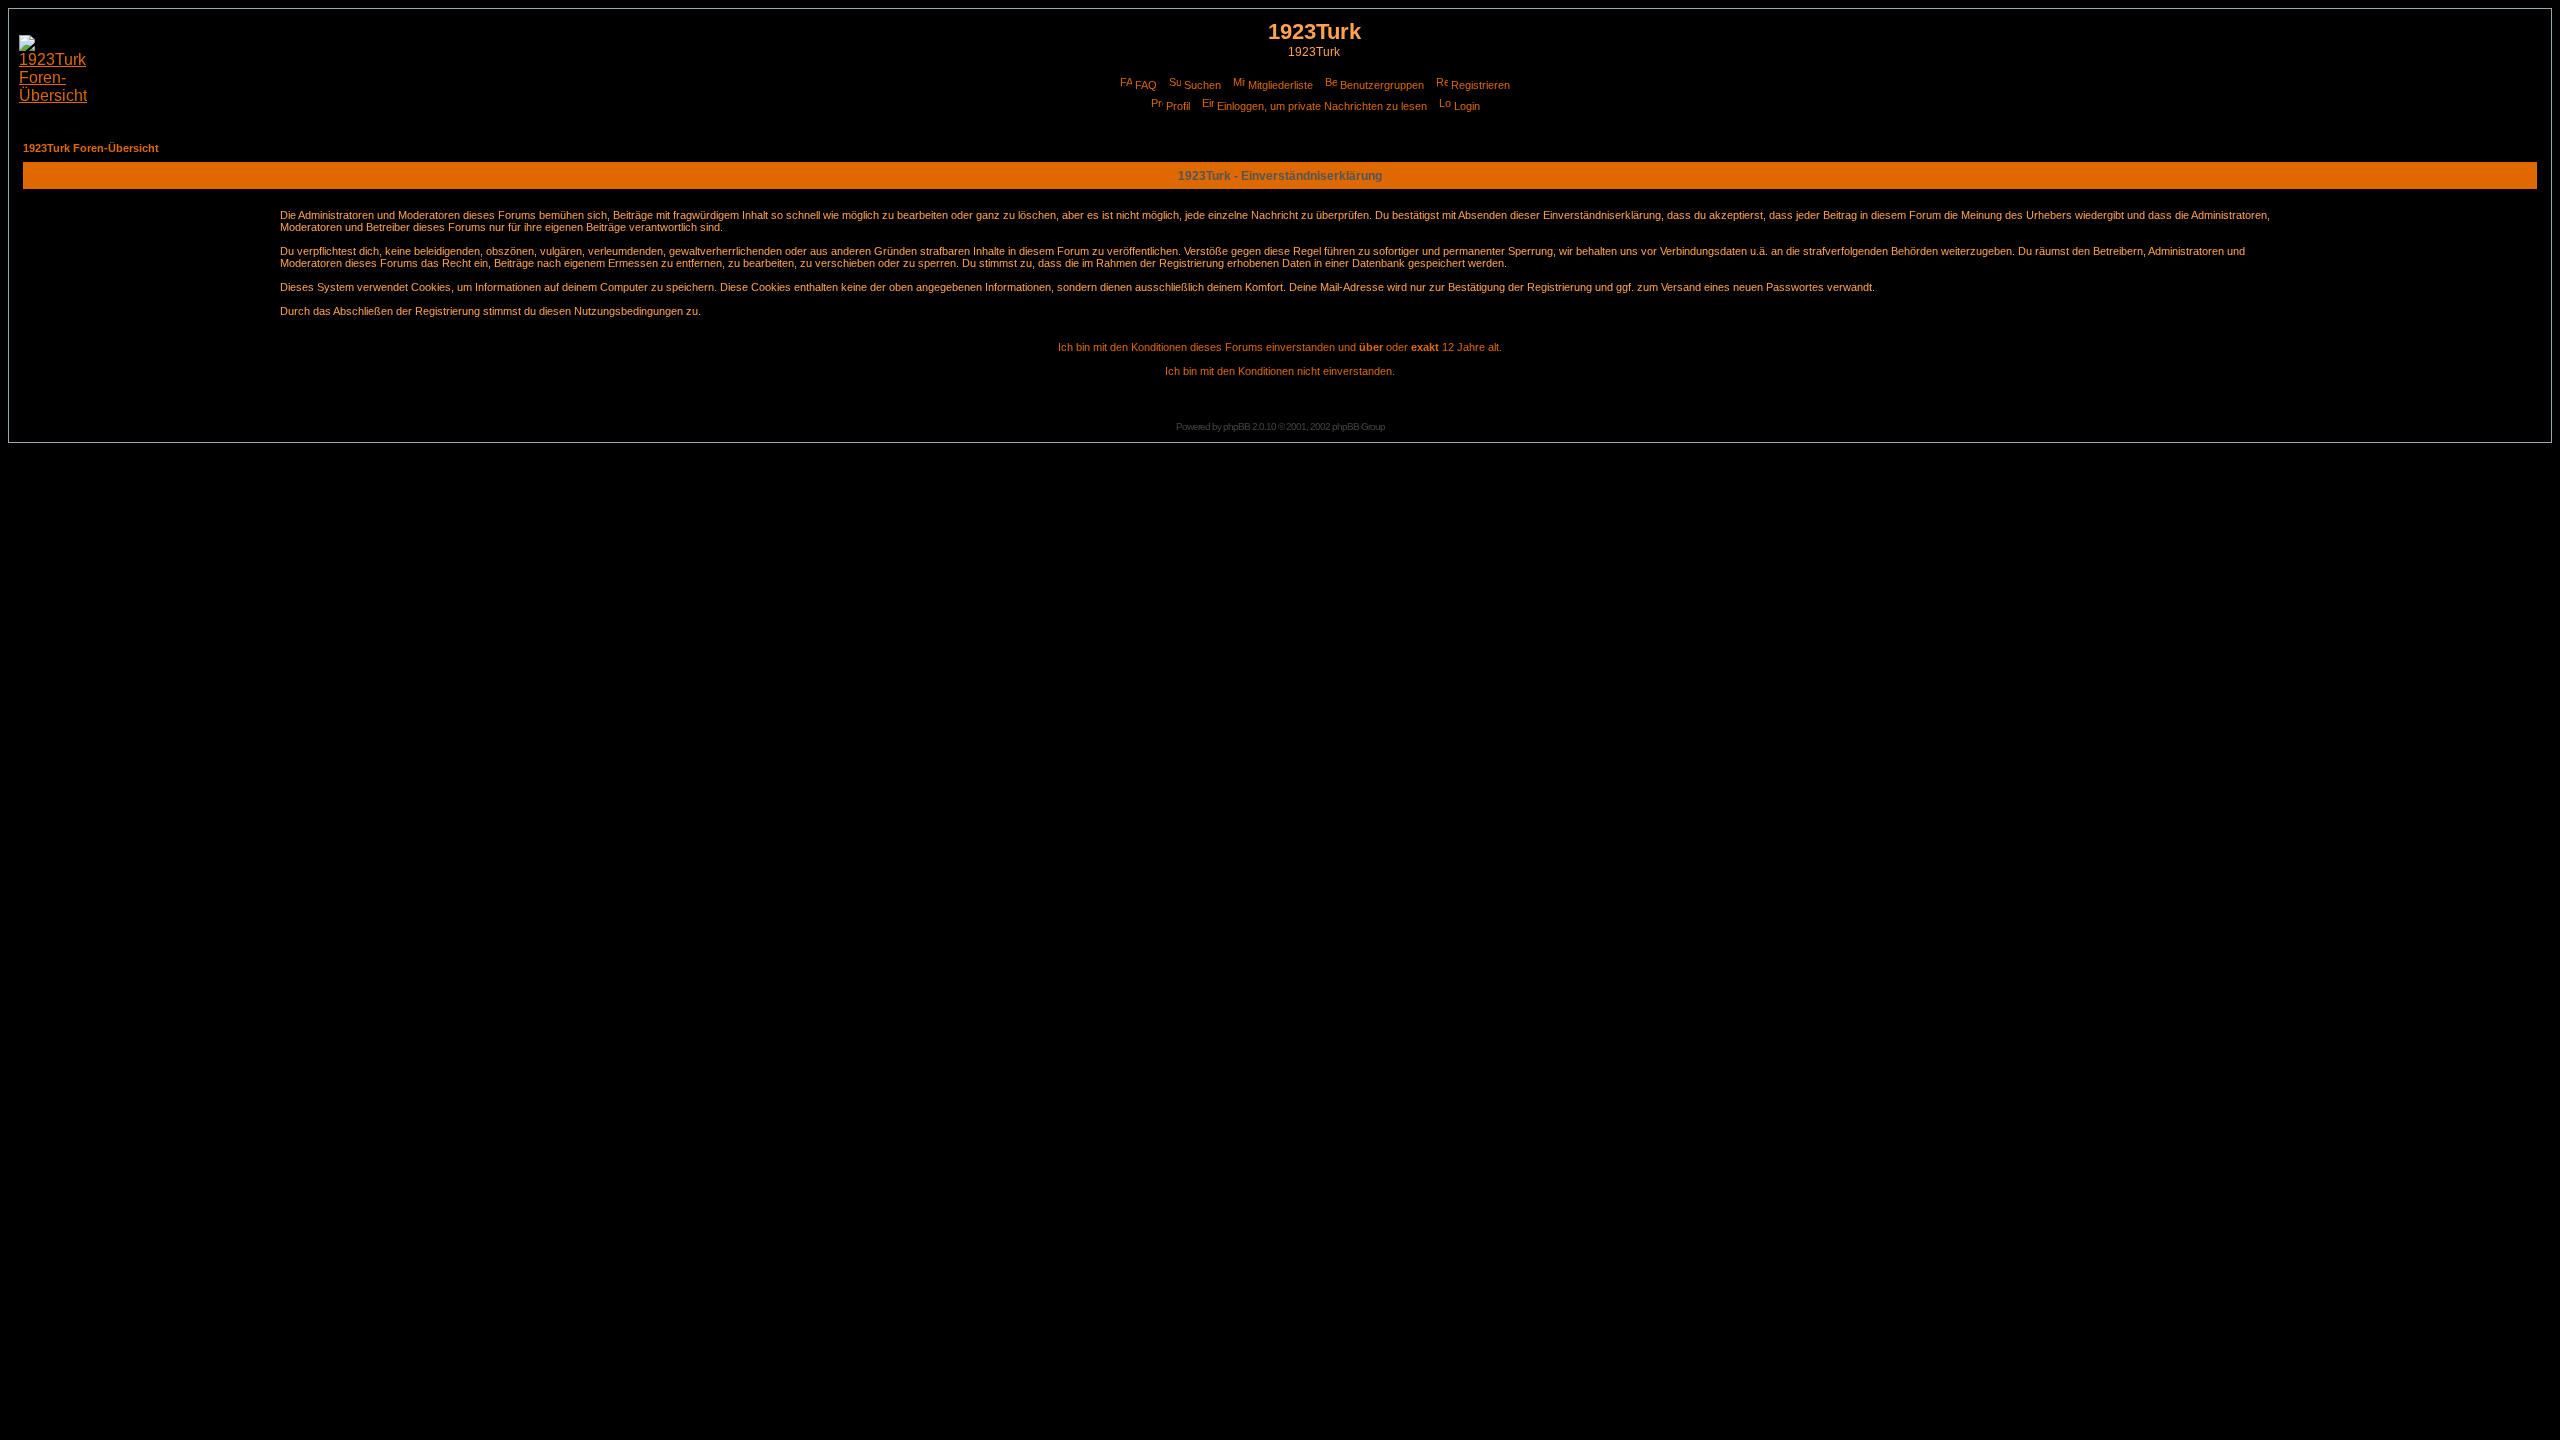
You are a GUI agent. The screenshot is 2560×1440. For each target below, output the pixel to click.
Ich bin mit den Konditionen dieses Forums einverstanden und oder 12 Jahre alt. (1280, 347)
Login (1467, 106)
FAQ (1146, 85)
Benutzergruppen (1382, 85)
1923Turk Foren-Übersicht (91, 148)
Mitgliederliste (1280, 85)
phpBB (1236, 426)
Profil (1178, 106)
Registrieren (1480, 85)
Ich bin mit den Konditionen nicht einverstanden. (1280, 371)
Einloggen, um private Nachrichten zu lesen (1322, 106)
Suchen (1202, 85)
